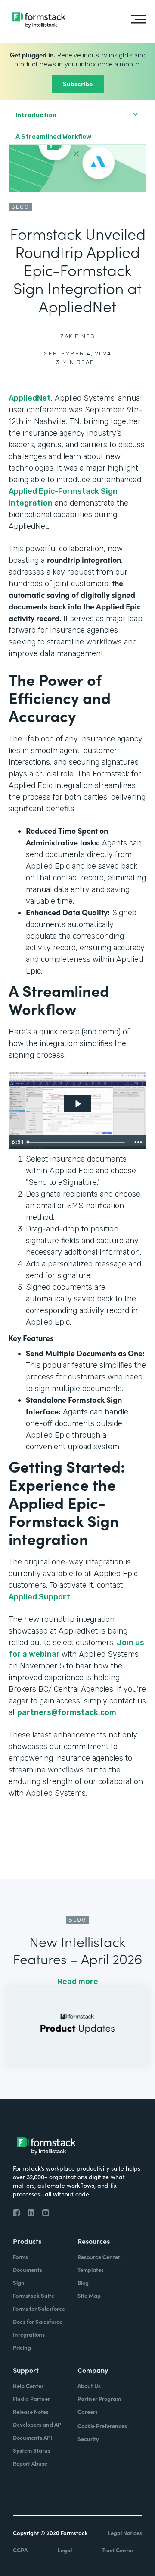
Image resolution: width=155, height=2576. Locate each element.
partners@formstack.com (67, 1712)
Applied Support (39, 1597)
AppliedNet (30, 398)
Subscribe (78, 83)
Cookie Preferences (102, 2426)
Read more (78, 1982)
